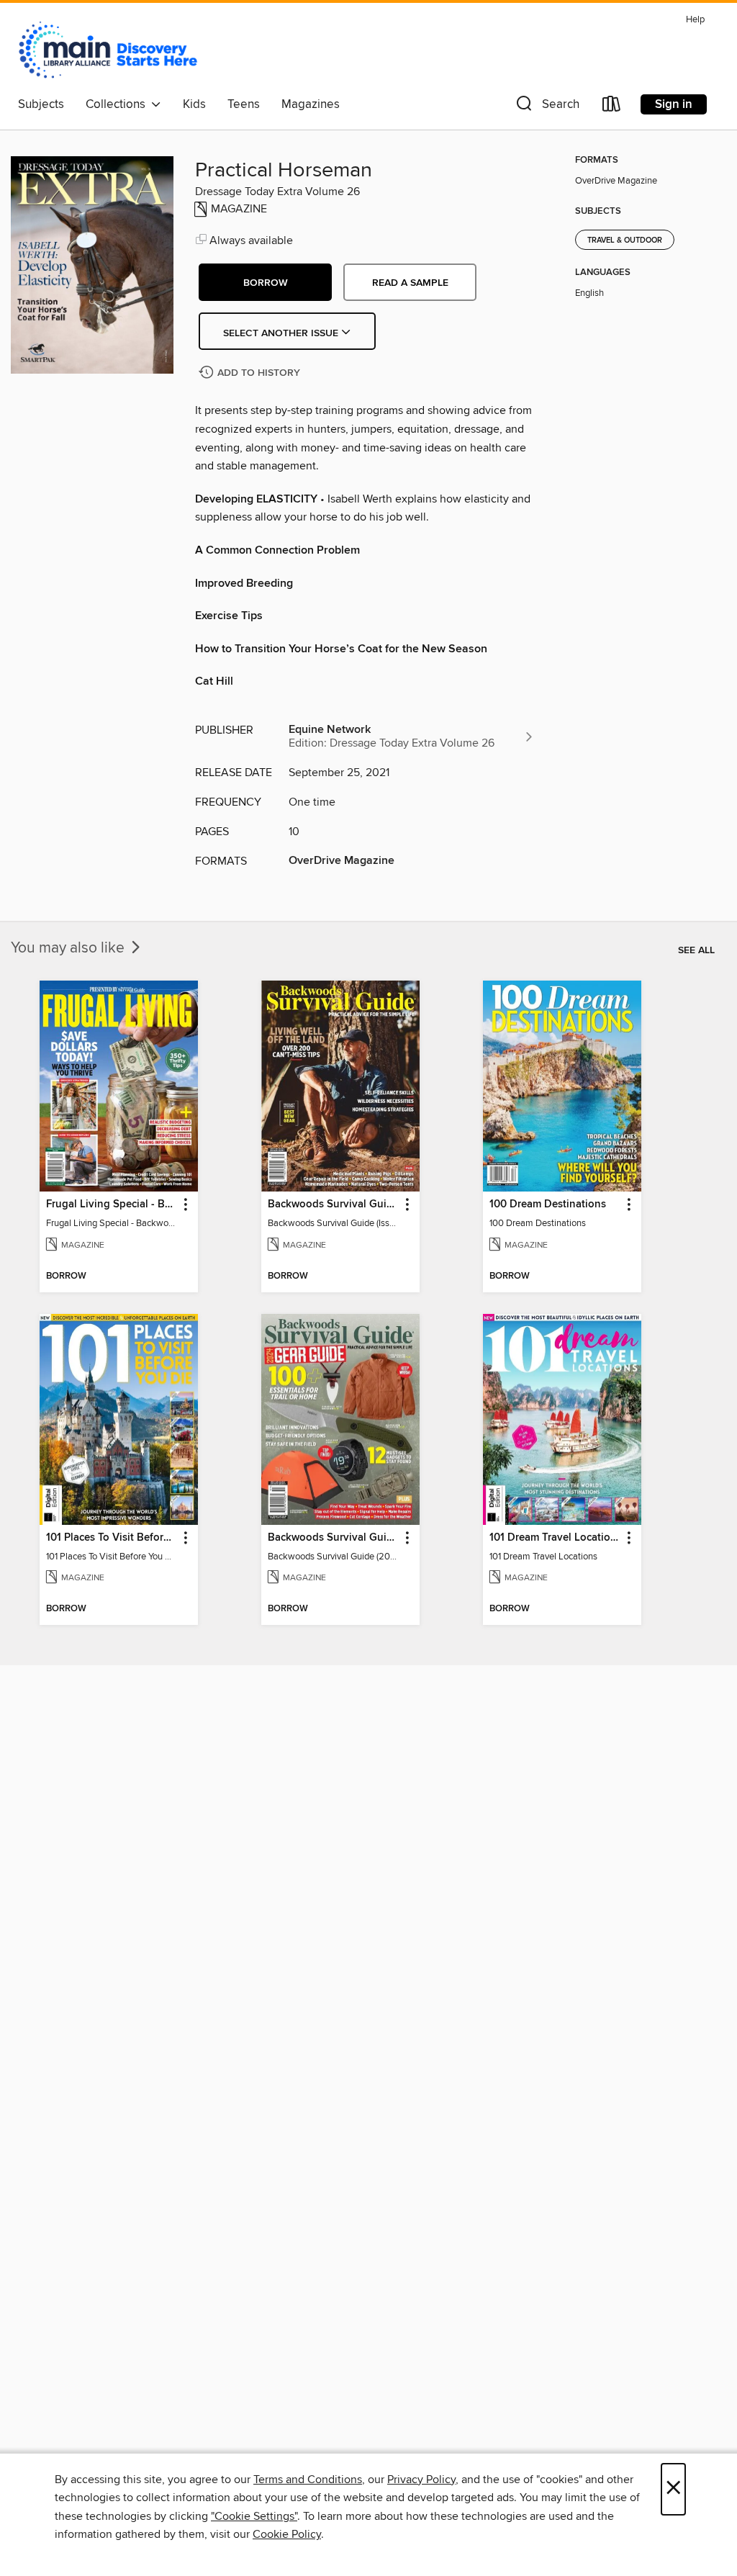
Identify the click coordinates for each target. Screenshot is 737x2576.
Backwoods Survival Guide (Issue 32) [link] (334, 1204)
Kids (194, 104)
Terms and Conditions (308, 2480)
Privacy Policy (421, 2480)
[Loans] (612, 107)
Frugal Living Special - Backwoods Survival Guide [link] (112, 1204)
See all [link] (696, 950)
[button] (546, 107)
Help (695, 20)
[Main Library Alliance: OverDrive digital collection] (108, 50)
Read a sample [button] (410, 283)
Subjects (41, 104)
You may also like (69, 948)
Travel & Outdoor (625, 240)
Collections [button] (118, 104)
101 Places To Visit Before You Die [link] (112, 1538)
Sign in (674, 104)
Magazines (311, 104)
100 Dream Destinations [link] (548, 1204)
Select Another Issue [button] (282, 333)
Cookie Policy (287, 2534)
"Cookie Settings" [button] (254, 2516)
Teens (244, 104)
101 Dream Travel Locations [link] (555, 1538)
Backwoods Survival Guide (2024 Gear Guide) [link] (334, 1538)
